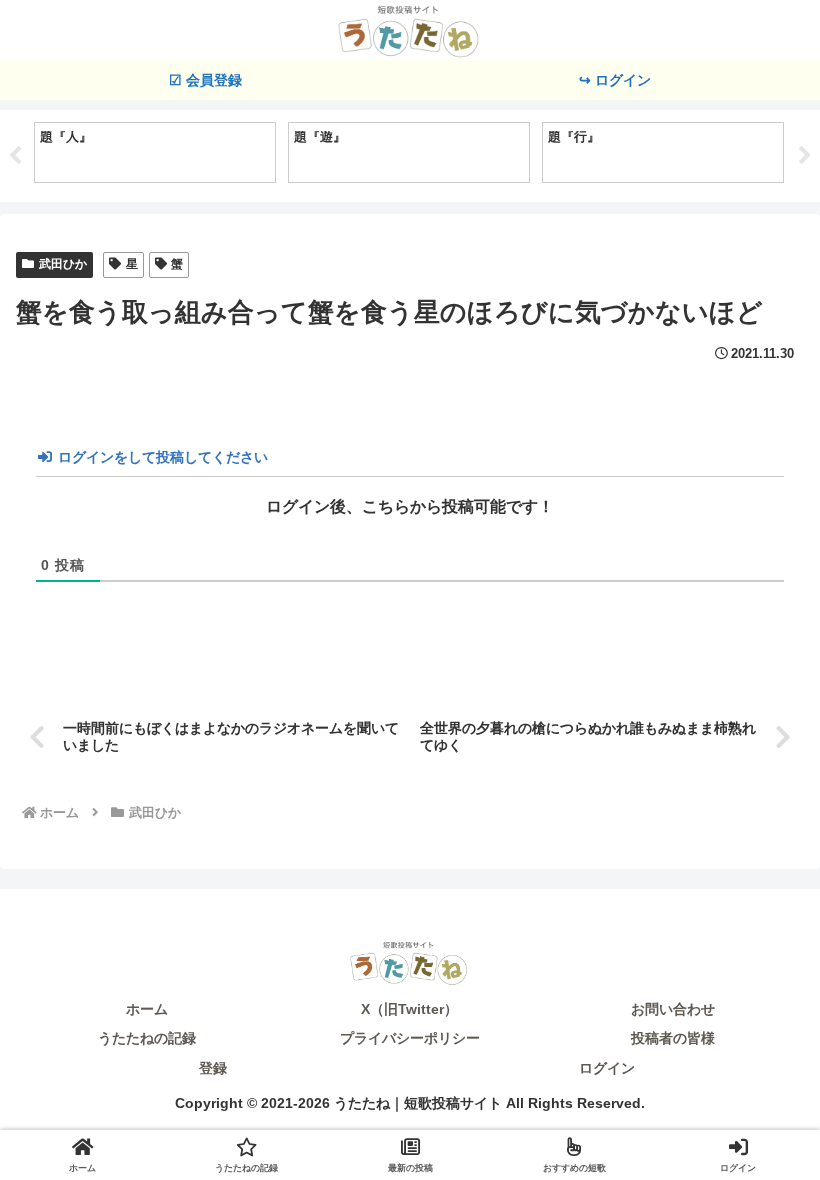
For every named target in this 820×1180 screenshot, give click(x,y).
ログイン (607, 1068)
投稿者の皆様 (673, 1038)
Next (805, 156)
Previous (15, 156)
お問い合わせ (673, 1009)
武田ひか (63, 264)
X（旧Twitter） (409, 1009)
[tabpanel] (155, 152)
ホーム (147, 1009)
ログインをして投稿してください (161, 457)
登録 (213, 1068)
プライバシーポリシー (410, 1038)
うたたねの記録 (147, 1038)
